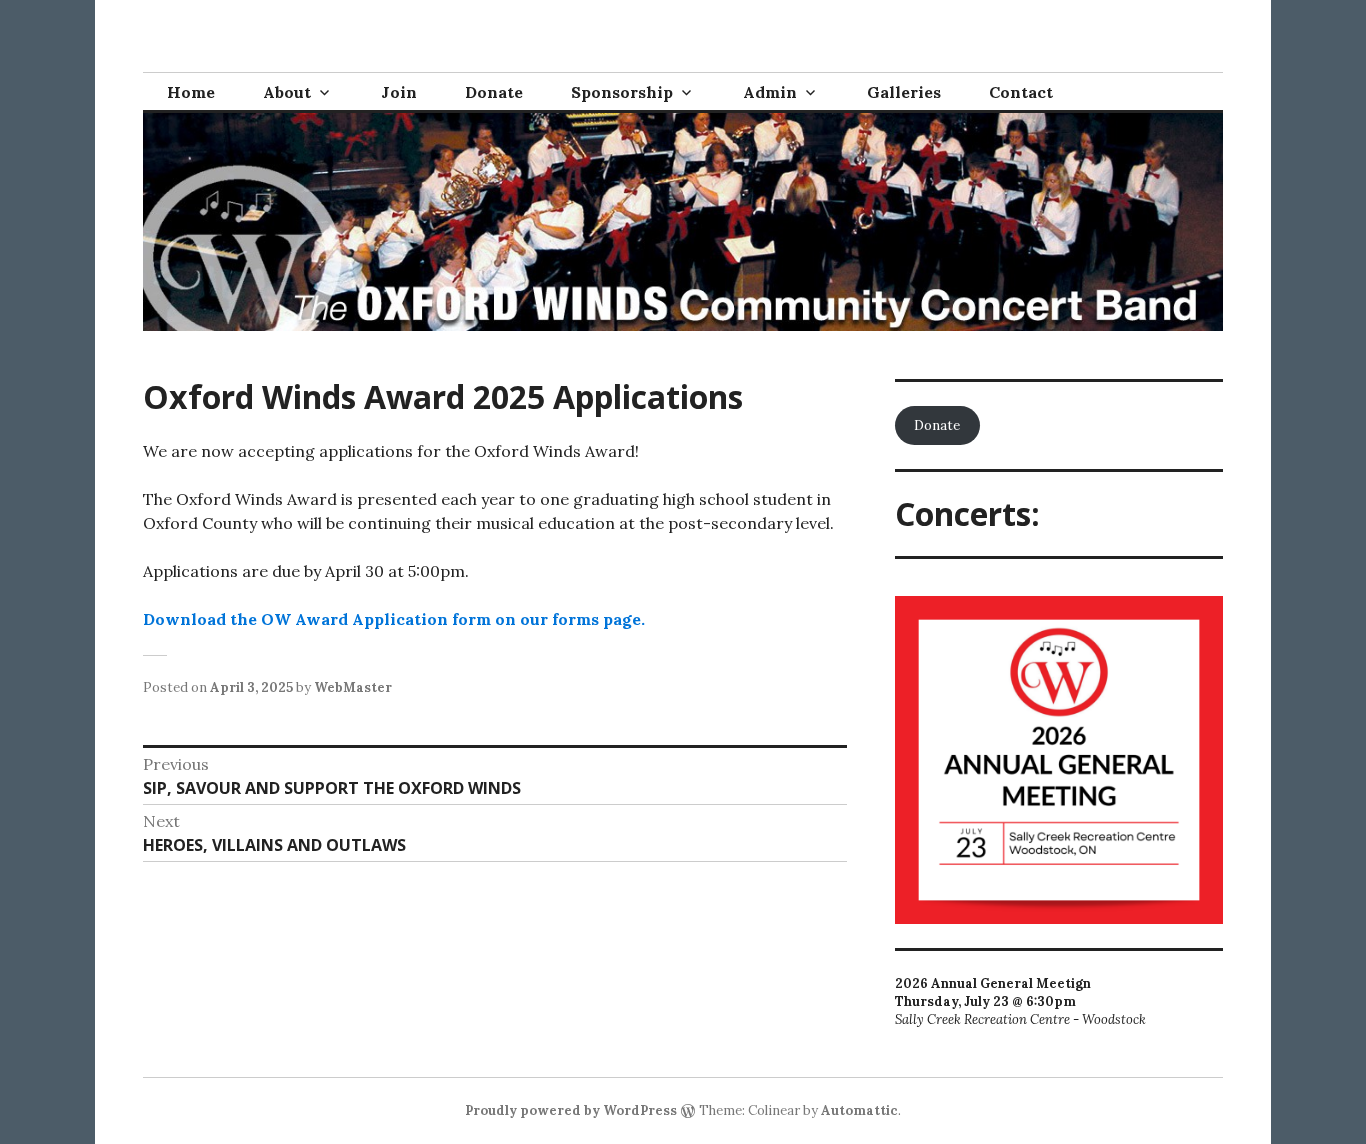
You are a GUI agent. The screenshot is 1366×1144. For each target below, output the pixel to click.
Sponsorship (622, 92)
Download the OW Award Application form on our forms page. (394, 619)
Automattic (859, 1110)
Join (399, 92)
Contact (1021, 92)
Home (191, 92)
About (287, 92)
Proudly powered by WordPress (571, 1110)
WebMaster (353, 687)
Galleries (904, 92)
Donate (494, 92)
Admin (770, 92)
